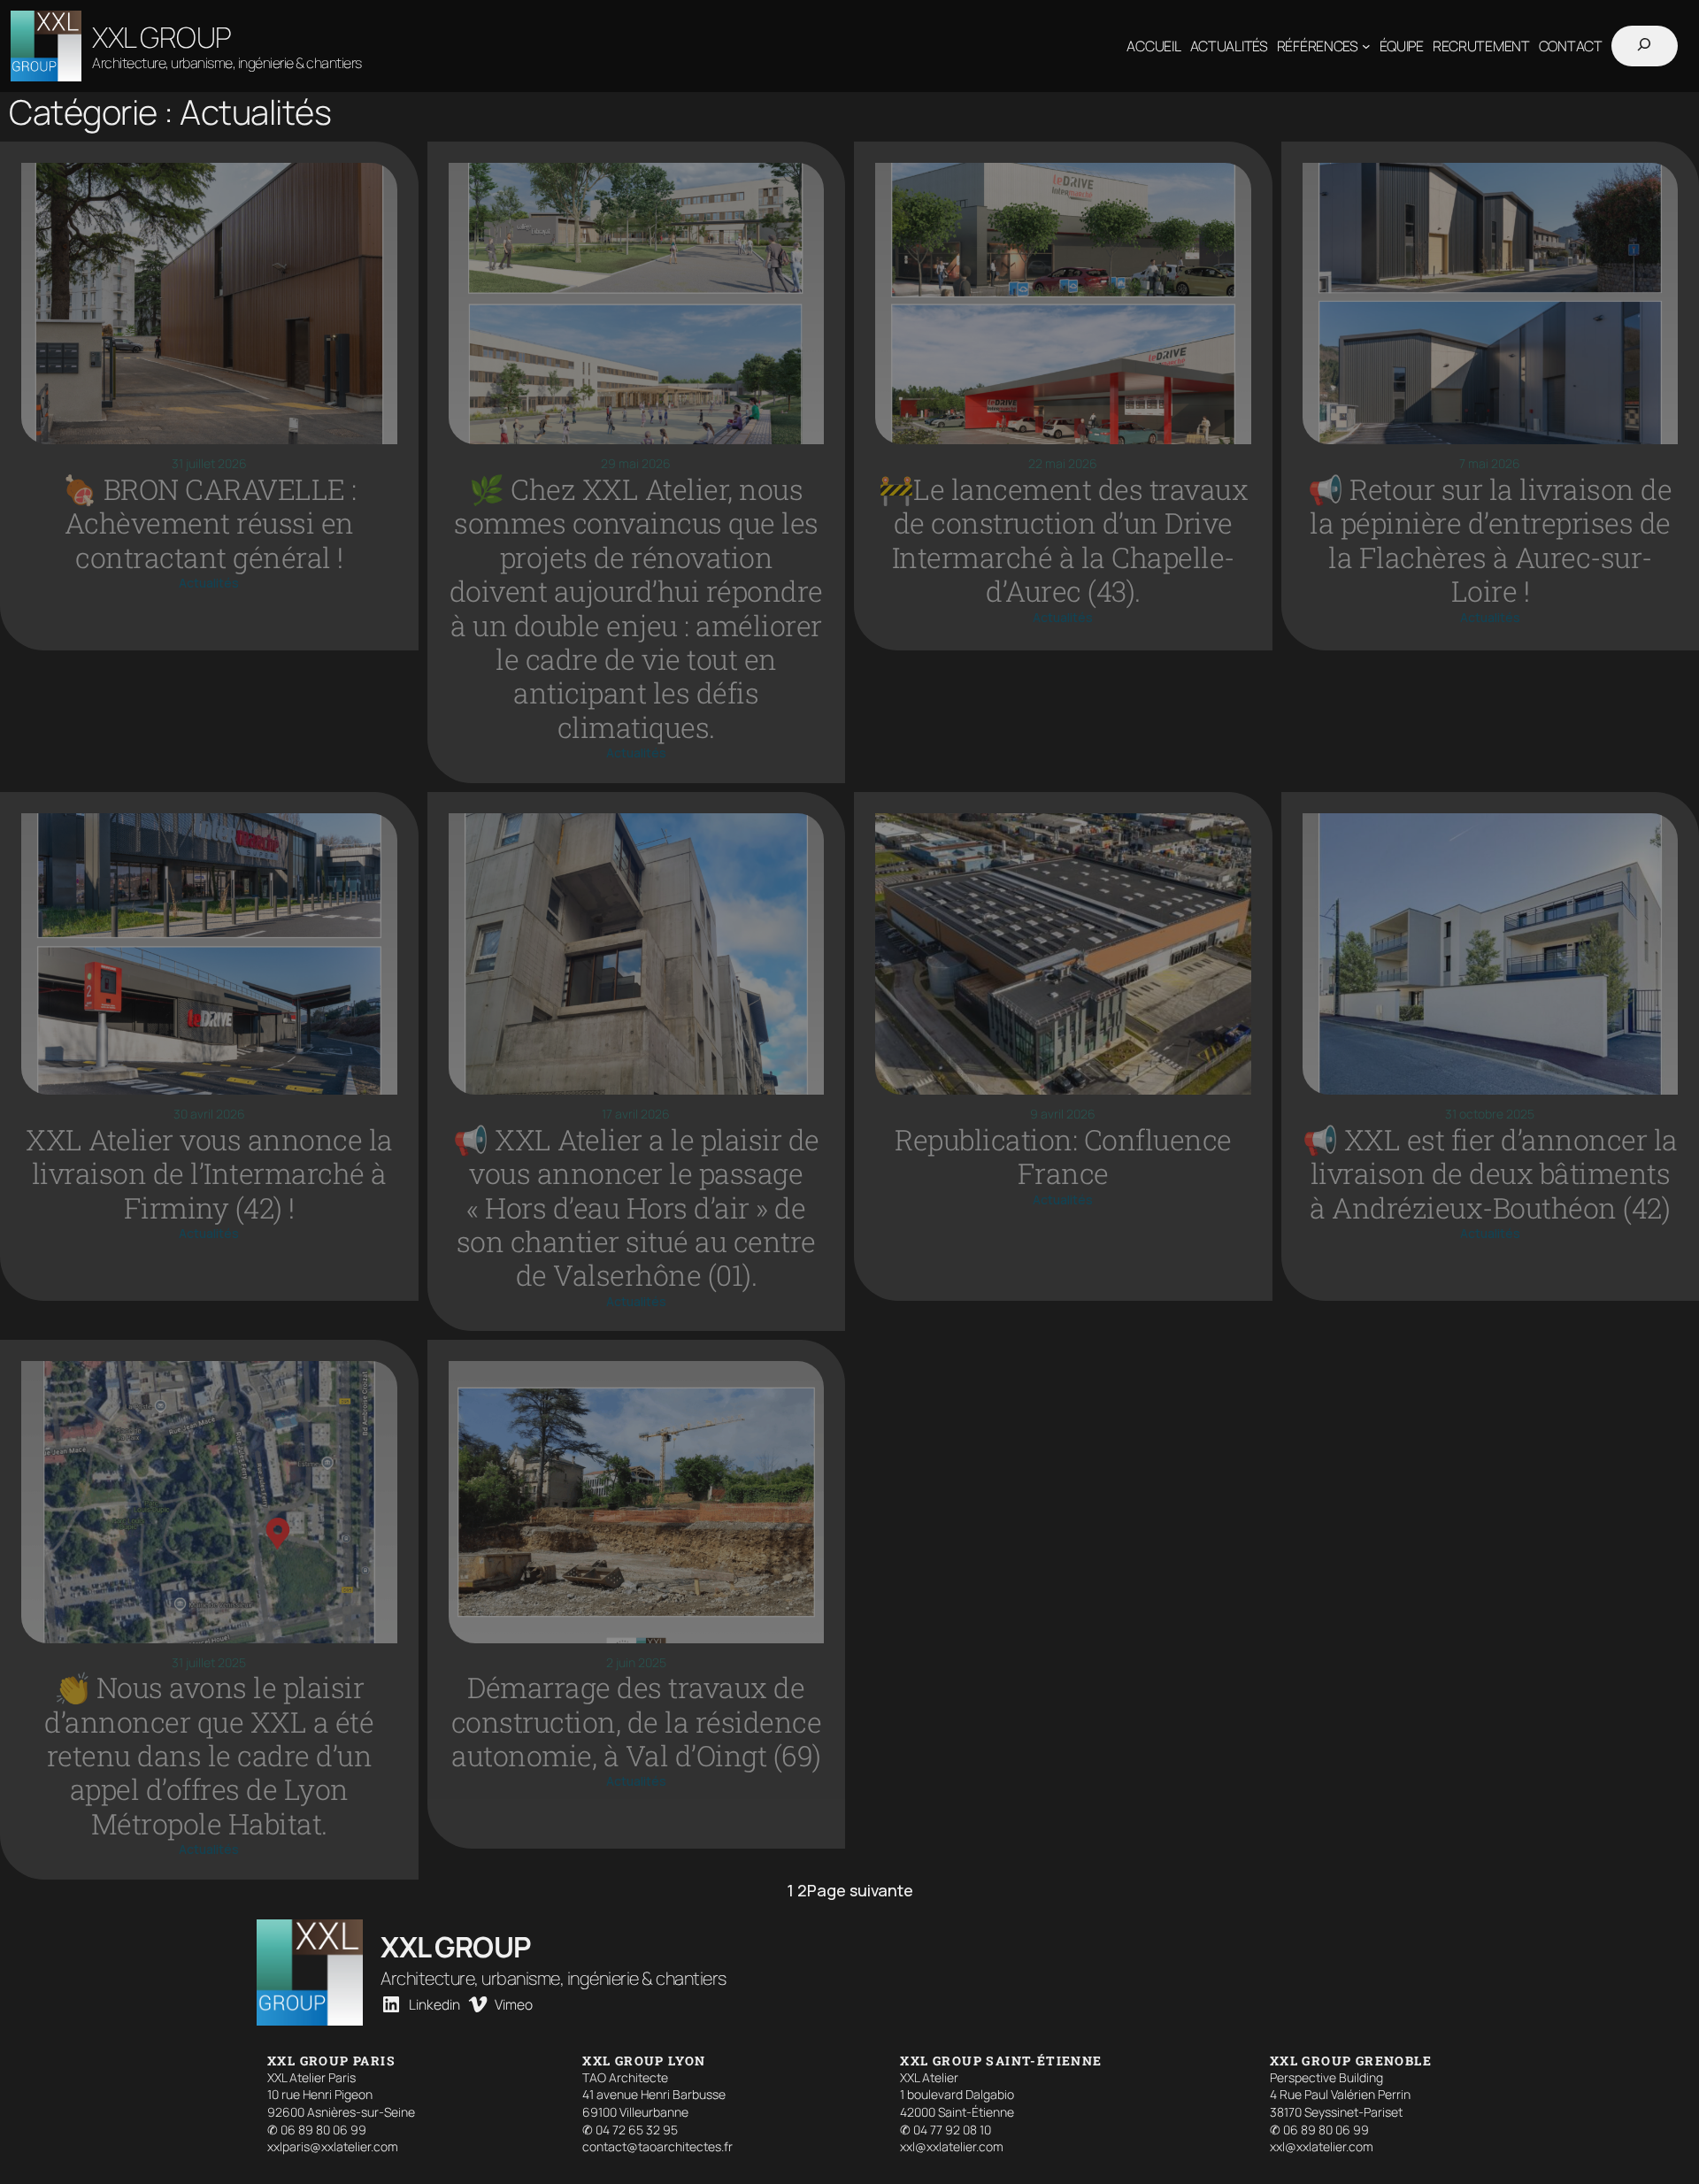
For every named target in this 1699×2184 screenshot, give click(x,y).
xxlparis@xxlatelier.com (333, 2146)
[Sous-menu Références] (1366, 46)
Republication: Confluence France (1063, 1157)
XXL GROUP (162, 37)
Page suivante (860, 1890)
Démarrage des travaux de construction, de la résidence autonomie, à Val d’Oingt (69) (637, 1722)
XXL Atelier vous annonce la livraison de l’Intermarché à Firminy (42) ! (209, 1174)
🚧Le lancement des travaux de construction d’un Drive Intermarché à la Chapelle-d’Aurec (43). (1064, 541)
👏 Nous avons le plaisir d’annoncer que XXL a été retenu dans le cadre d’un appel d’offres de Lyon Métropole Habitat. (209, 1756)
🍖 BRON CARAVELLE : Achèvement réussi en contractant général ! (209, 523)
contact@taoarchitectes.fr (657, 2146)
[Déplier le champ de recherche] (1645, 46)
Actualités (209, 583)
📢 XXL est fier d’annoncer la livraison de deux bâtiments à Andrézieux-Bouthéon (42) (1490, 1174)
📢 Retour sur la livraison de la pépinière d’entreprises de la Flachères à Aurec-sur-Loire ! (1490, 541)
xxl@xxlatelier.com (952, 2146)
